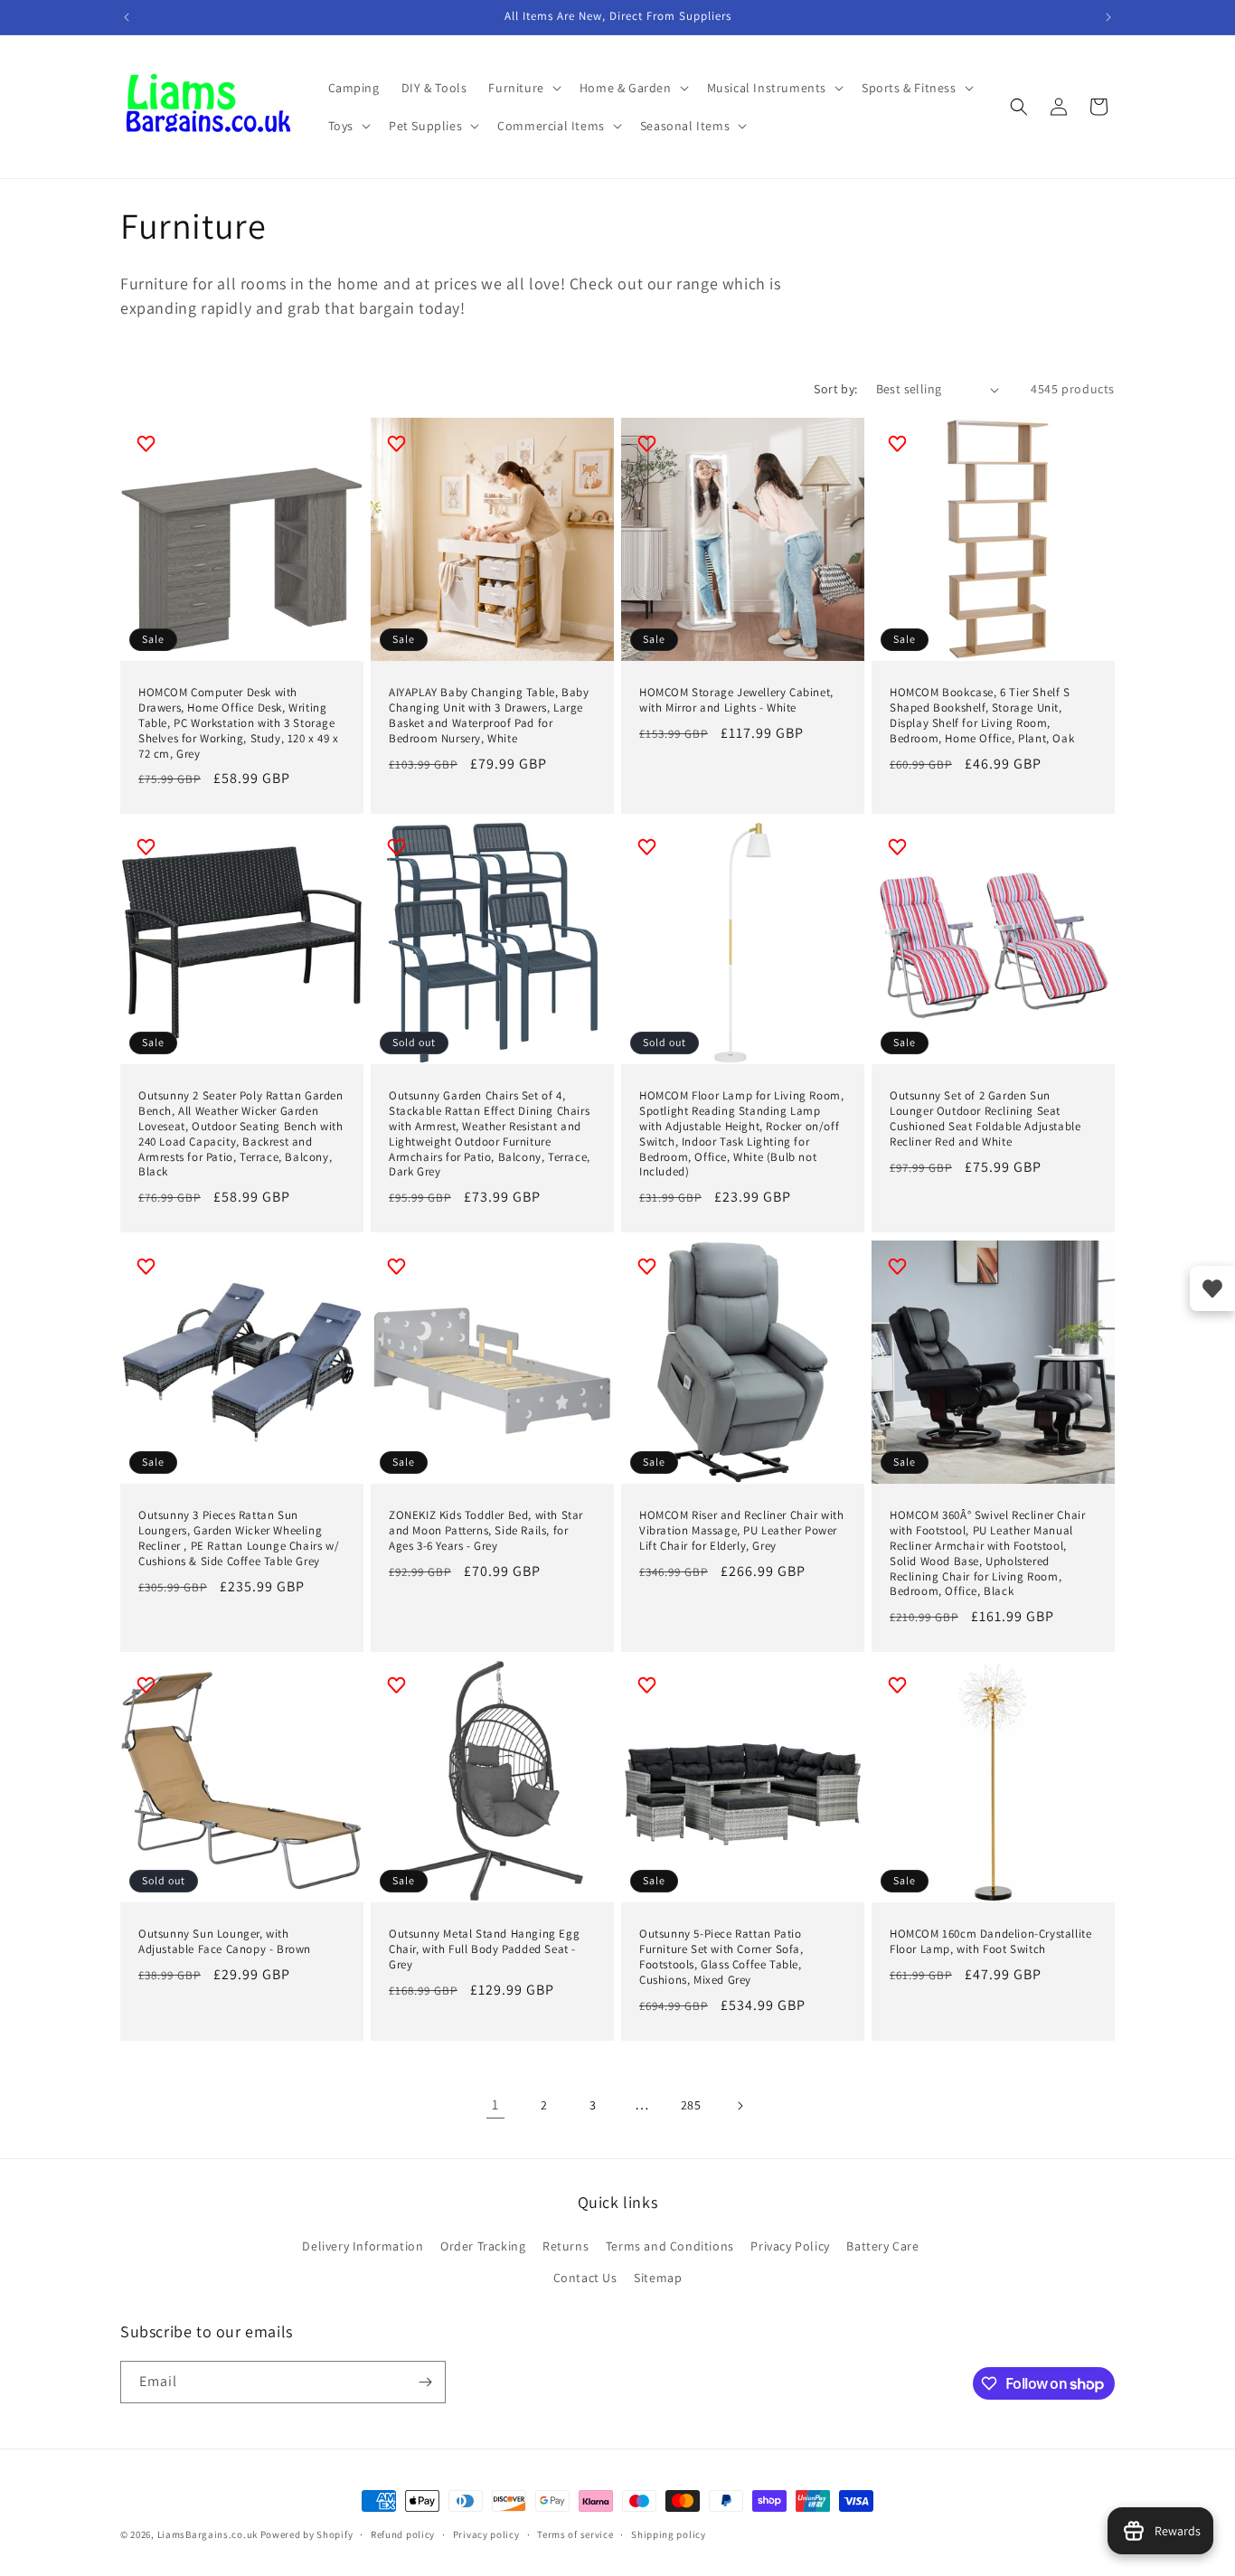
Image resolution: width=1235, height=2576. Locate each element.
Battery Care (882, 2246)
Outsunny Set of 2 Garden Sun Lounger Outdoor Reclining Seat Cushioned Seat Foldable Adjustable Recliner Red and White (985, 1119)
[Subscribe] (425, 2382)
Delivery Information (363, 2246)
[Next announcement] (1108, 17)
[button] (523, 88)
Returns (566, 2246)
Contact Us (585, 2278)
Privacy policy (486, 2534)
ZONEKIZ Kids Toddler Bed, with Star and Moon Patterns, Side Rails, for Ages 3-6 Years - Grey (486, 1531)
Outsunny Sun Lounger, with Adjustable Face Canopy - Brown (225, 1942)
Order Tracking (483, 2246)
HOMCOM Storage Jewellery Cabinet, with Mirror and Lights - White (736, 700)
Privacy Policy (790, 2246)
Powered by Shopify (307, 2534)
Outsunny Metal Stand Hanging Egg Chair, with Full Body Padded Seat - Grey (484, 1949)
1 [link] (495, 2104)
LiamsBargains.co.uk (207, 2534)
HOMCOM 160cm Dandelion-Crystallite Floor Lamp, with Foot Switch (990, 1942)
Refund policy (403, 2534)
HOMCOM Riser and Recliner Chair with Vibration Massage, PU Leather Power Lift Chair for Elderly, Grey (742, 1531)
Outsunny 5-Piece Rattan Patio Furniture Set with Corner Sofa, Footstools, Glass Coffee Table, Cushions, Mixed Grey (721, 1957)
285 (691, 2105)
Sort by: (835, 389)
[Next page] (740, 2106)
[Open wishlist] (1212, 1288)
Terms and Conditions (670, 2246)
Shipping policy (669, 2534)
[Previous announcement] (127, 17)
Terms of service (575, 2534)
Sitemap (658, 2278)
